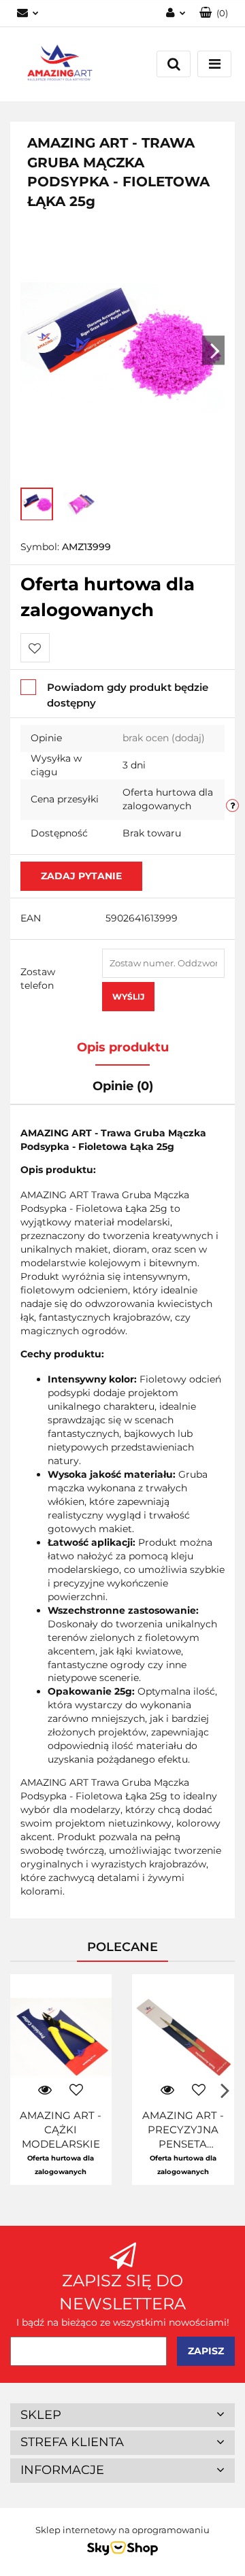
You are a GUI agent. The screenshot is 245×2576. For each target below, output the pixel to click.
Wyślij (128, 997)
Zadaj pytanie (81, 876)
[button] (214, 13)
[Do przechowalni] (35, 648)
